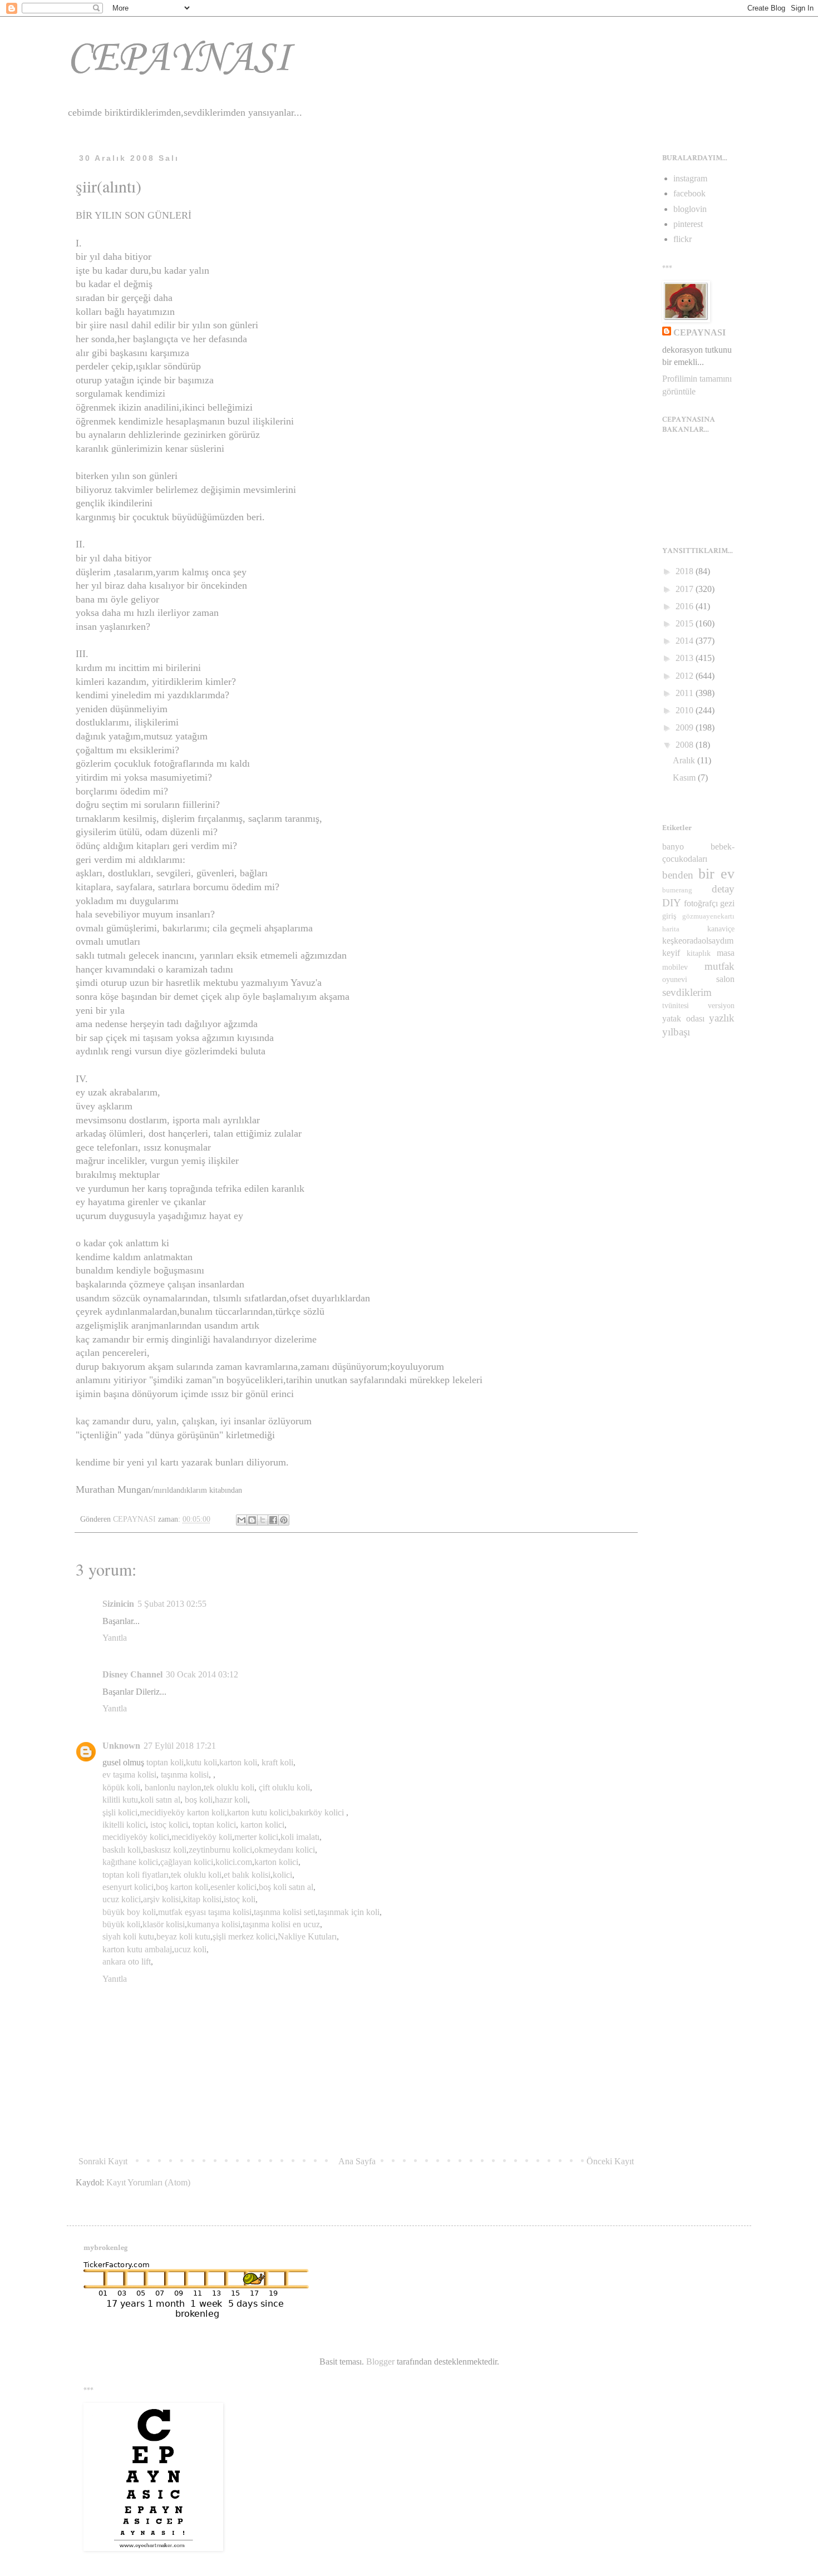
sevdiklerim (687, 992)
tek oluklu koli (229, 1787)
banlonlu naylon (173, 1787)
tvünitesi (676, 1005)
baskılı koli (122, 1850)
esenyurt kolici (128, 1887)
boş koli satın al (286, 1887)
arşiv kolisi (162, 1899)
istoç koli (240, 1899)
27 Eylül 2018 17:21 (180, 1746)
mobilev (675, 967)
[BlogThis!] (252, 1520)
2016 (686, 606)
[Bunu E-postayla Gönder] (242, 1520)
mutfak (720, 966)
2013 (686, 658)
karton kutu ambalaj (137, 1949)
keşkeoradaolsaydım (698, 941)
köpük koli (121, 1787)
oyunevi (675, 979)
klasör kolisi (164, 1924)
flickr (683, 239)
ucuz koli (190, 1949)
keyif (671, 953)
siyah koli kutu (128, 1936)
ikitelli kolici (124, 1825)
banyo (673, 847)
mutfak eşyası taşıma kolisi (205, 1912)
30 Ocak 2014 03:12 (202, 1674)
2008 (686, 745)
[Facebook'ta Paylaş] (273, 1520)
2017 (686, 589)
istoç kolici (169, 1825)
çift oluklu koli (284, 1787)
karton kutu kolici (258, 1812)
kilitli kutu (120, 1800)
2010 (686, 710)
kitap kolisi (202, 1899)
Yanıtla (115, 1638)
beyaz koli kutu (183, 1936)
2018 (686, 571)
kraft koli (277, 1762)
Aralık (685, 760)
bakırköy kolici (317, 1812)
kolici (282, 1875)
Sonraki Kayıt (103, 2161)
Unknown (121, 1746)
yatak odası (683, 1018)
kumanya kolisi (214, 1924)
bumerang (677, 890)
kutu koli (201, 1762)
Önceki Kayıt (610, 2161)
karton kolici (262, 1825)
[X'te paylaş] (263, 1520)
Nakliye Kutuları (307, 1936)
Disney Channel (132, 1674)
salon (725, 979)
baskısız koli (165, 1850)
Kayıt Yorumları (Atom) (148, 2182)
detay (723, 889)
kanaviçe (721, 929)
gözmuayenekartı (708, 916)
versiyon (721, 1005)
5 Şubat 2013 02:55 (172, 1604)
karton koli (238, 1762)
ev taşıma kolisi (129, 1775)
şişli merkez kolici (244, 1936)
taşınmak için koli (349, 1912)
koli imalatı (300, 1837)
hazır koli (231, 1800)
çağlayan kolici (187, 1862)
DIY (672, 903)
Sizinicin (118, 1604)
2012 (686, 676)
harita (671, 929)
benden (678, 875)
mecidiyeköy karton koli (182, 1812)
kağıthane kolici (130, 1862)
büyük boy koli (129, 1912)
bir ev (716, 874)
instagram (690, 178)
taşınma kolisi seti (285, 1912)
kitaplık (699, 953)
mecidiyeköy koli (202, 1837)
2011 (686, 693)
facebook (689, 193)
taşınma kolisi (185, 1775)
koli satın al (160, 1800)
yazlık (722, 1018)
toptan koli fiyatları (135, 1875)
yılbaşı (676, 1032)
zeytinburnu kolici (220, 1850)
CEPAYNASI (179, 59)
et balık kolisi (247, 1875)
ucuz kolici (122, 1899)
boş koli (199, 1800)
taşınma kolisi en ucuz (281, 1924)
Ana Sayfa (357, 2161)
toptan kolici (214, 1825)
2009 (686, 727)
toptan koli (165, 1762)
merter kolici (256, 1837)
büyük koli (121, 1924)
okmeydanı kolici (285, 1850)
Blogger (380, 2362)
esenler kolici (233, 1887)
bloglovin (690, 209)
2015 (686, 623)
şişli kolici (120, 1812)
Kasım (685, 778)
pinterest (688, 224)
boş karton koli (182, 1887)
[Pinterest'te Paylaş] (284, 1520)
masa (726, 953)
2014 (686, 641)
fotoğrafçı (701, 903)
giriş (669, 916)
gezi (727, 903)
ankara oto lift (127, 1961)
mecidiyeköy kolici (136, 1837)
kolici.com (234, 1862)
